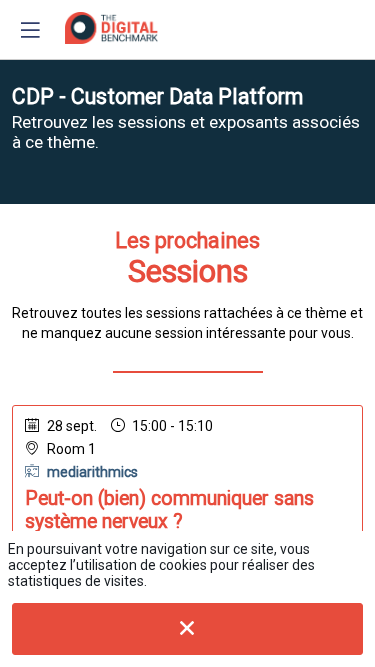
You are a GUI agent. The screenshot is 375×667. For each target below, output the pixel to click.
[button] (30, 30)
